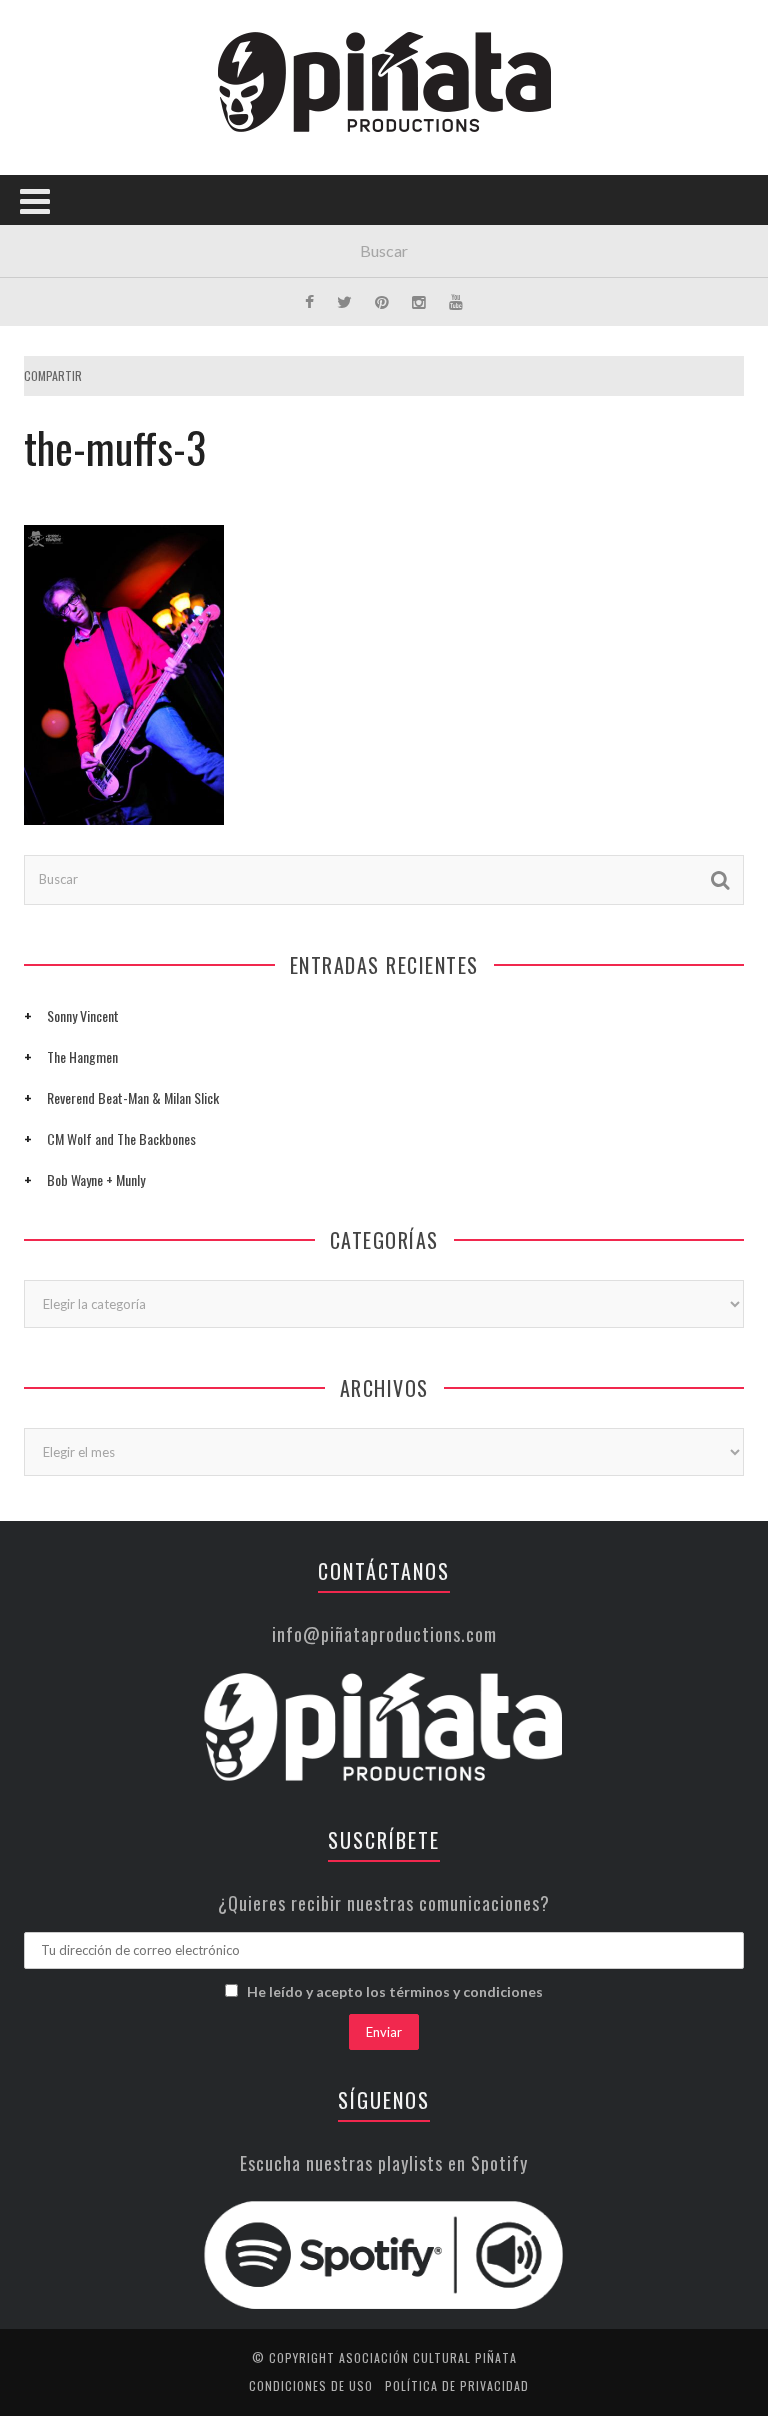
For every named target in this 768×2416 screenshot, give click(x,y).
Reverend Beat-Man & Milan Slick (133, 1097)
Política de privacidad (457, 2385)
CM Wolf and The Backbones (121, 1138)
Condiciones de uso (311, 2385)
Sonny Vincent (83, 1015)
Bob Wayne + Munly (96, 1179)
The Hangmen (82, 1056)
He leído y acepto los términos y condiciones (395, 1991)
